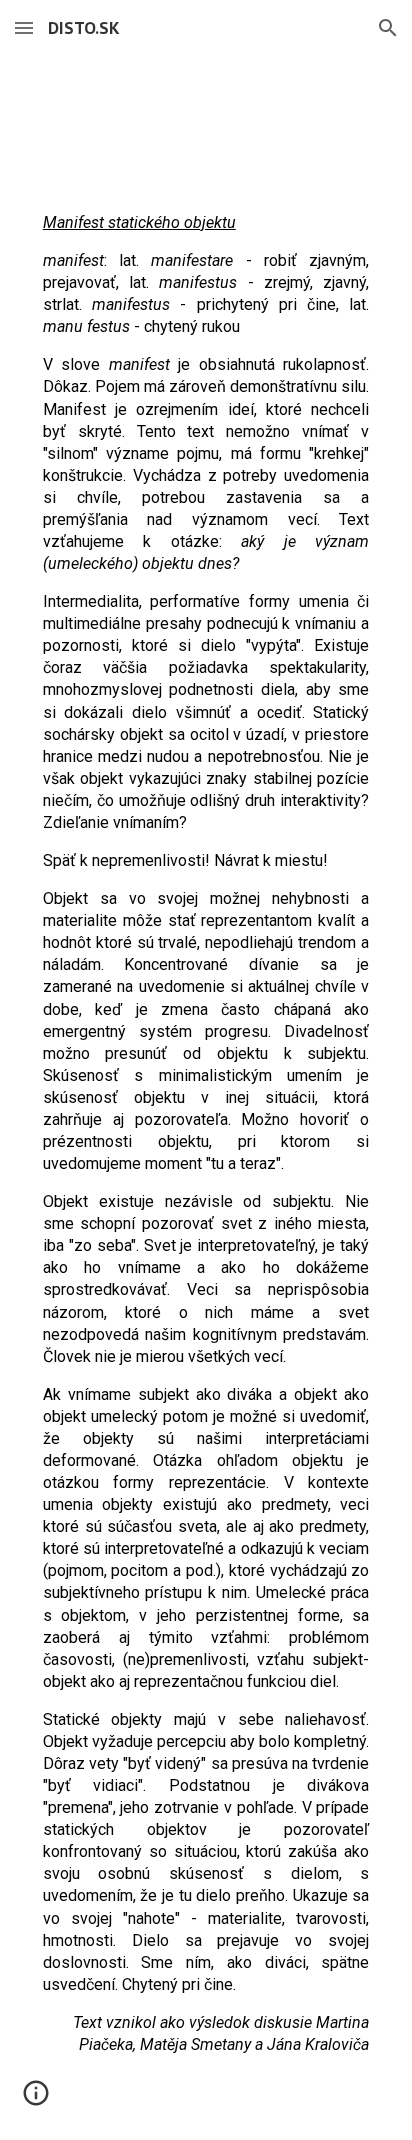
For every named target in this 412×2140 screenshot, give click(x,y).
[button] (24, 27)
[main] (206, 1160)
